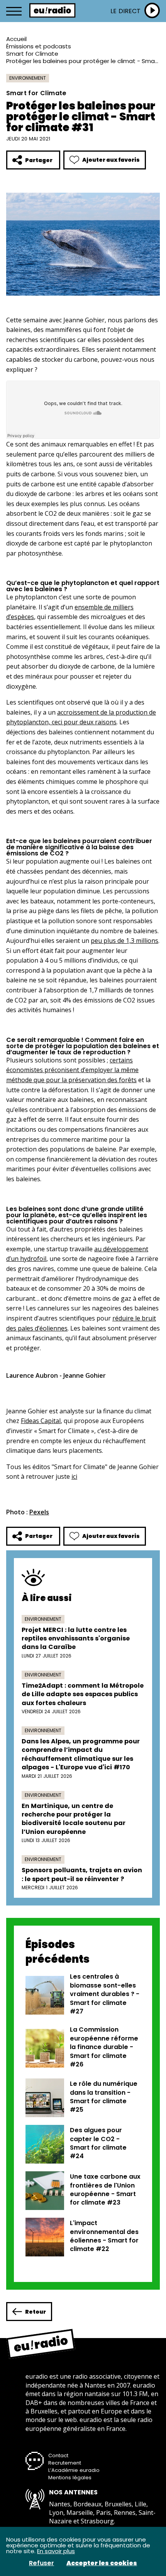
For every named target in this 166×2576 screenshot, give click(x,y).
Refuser (41, 2563)
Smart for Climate (32, 54)
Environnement (28, 78)
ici (74, 1476)
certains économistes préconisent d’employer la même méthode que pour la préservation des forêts (72, 1070)
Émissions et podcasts (39, 46)
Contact (58, 2455)
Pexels (39, 1512)
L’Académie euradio (74, 2470)
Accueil (16, 39)
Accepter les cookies (102, 2563)
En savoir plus (56, 2551)
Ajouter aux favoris (111, 160)
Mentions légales (70, 2478)
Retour (36, 2312)
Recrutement (65, 2463)
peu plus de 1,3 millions (124, 941)
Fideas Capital (41, 1421)
